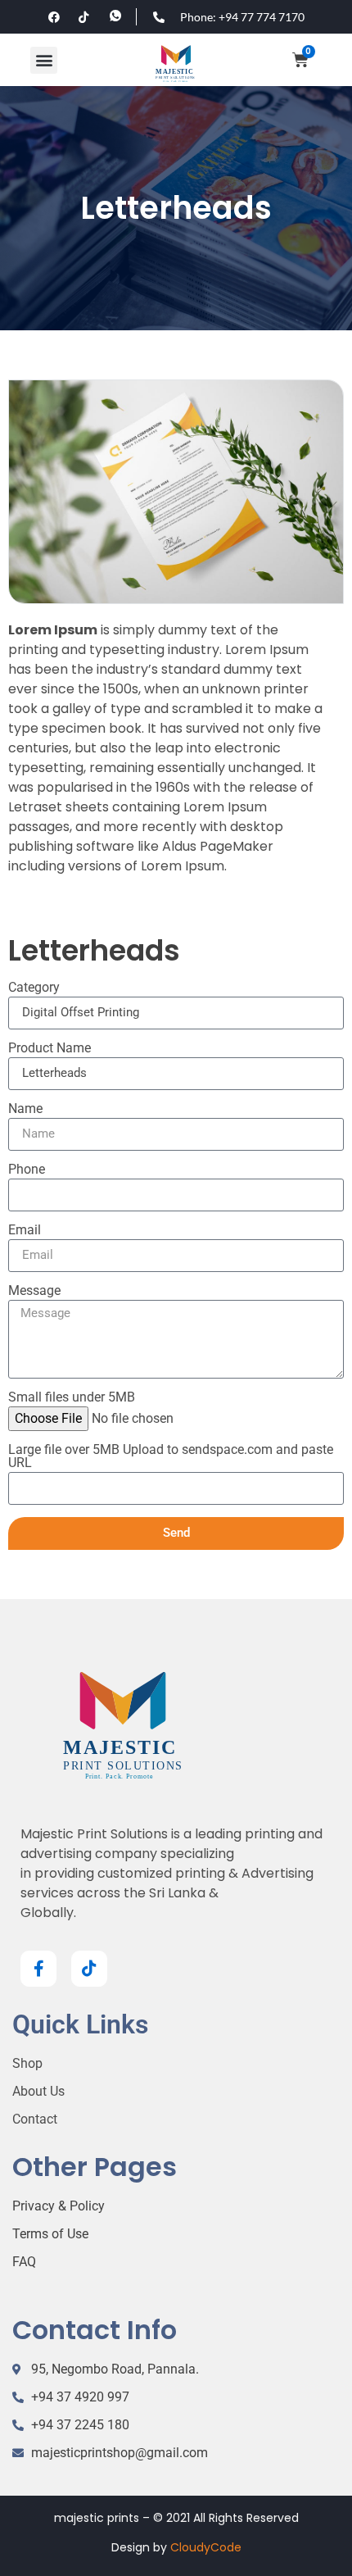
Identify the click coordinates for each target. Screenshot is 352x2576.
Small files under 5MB (72, 1398)
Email (25, 1231)
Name (25, 1109)
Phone (27, 1170)
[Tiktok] (89, 1969)
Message (34, 1291)
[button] (44, 60)
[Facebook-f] (38, 1969)
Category (34, 988)
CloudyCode (206, 2547)
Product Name (50, 1049)
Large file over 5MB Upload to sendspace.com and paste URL (171, 1457)
